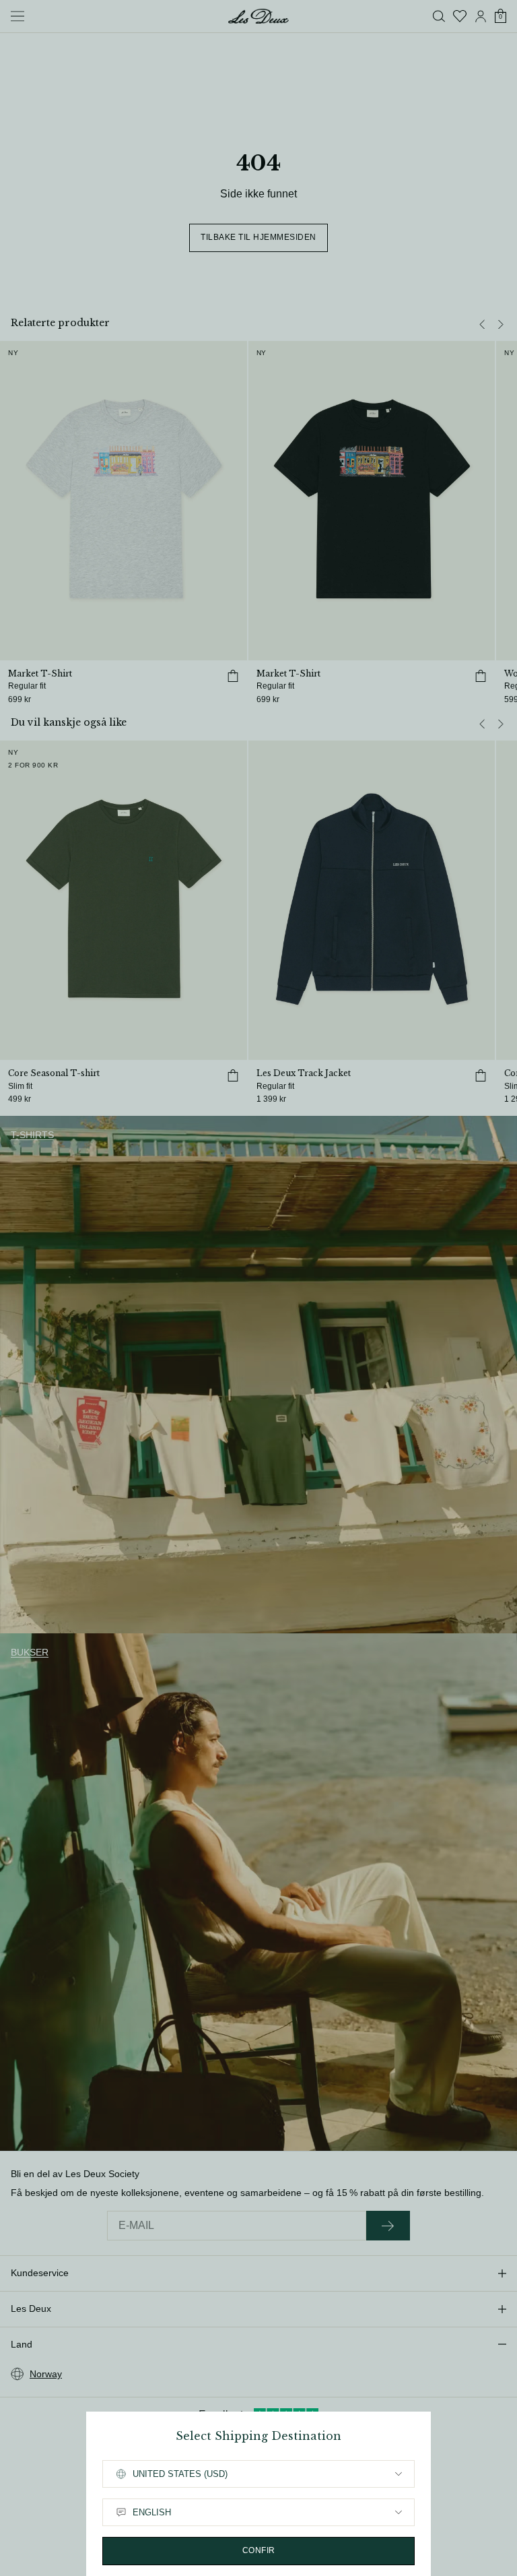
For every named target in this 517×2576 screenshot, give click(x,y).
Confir (259, 2550)
